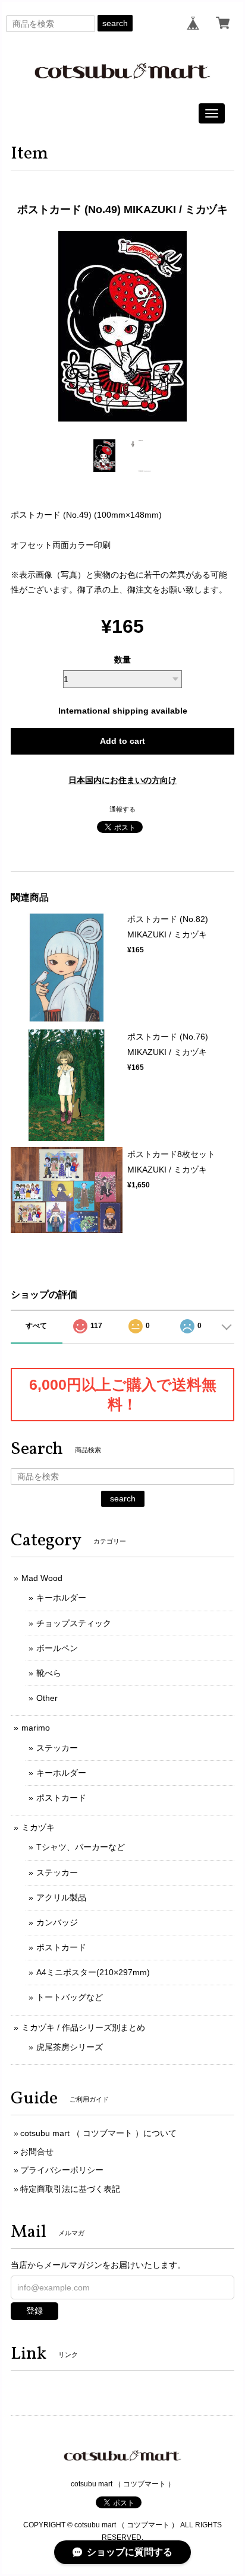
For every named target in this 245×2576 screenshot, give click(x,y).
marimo (36, 1728)
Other (47, 1698)
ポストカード (61, 1798)
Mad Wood (42, 1578)
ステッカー (57, 1748)
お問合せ (37, 2152)
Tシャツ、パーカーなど (81, 1847)
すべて (36, 1326)
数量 (122, 660)
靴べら (49, 1673)
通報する (122, 809)
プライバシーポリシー (62, 2170)
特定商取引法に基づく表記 (70, 2189)
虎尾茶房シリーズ (70, 2047)
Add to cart (122, 741)
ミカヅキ (38, 1827)
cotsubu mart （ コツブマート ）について (98, 2133)
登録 (34, 2311)
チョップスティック (74, 1623)
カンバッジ (57, 1922)
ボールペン (57, 1648)
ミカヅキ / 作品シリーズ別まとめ (83, 2027)
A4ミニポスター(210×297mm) (93, 1972)
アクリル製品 (61, 1897)
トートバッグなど (70, 1997)
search (115, 23)
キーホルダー (61, 1598)
